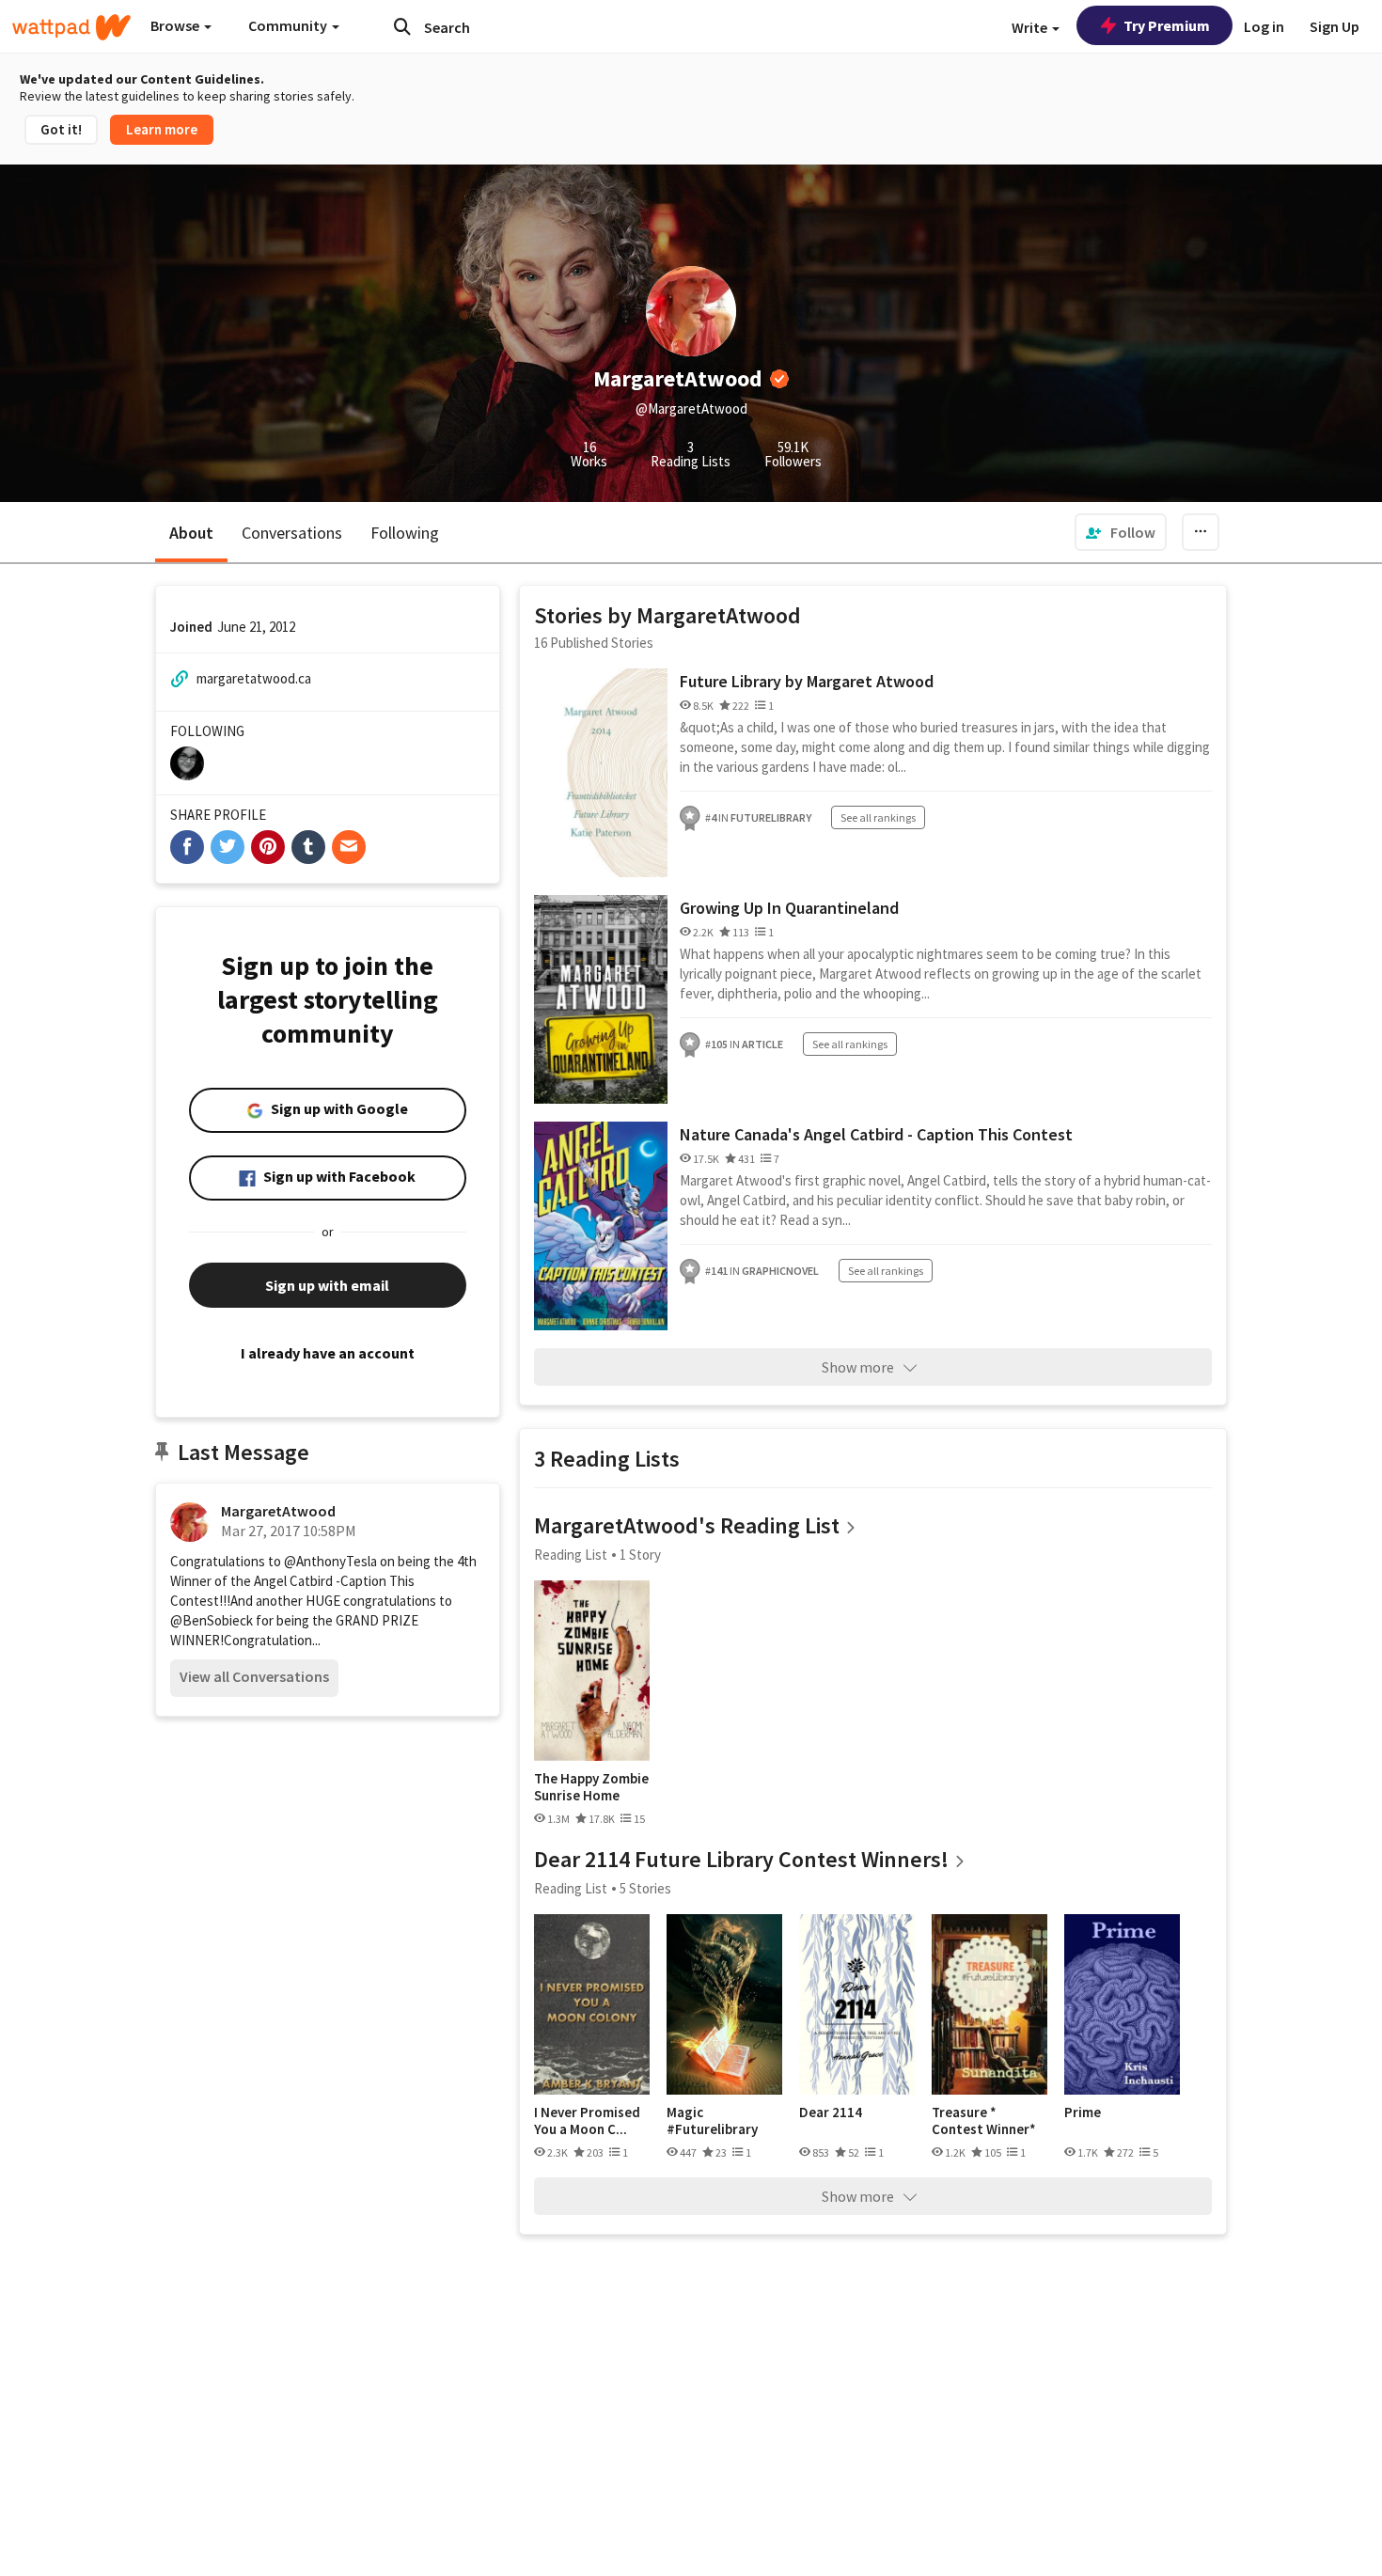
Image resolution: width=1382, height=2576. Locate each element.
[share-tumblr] (308, 847)
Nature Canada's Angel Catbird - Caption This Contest (876, 1134)
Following (405, 533)
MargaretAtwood (278, 1511)
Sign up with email (327, 1285)
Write (1031, 27)
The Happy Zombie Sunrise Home (591, 1787)
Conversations (292, 533)
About (191, 533)
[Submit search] (402, 26)
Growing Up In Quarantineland (789, 908)
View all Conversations (254, 1676)
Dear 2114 (831, 2113)
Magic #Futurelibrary (712, 2120)
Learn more (162, 129)
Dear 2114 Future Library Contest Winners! (741, 1859)
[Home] (71, 27)
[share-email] (349, 847)
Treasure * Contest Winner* (984, 2120)
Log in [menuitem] (1264, 26)
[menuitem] (1121, 532)
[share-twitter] (228, 847)
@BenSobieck (212, 1620)
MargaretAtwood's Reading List (687, 1525)
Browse (176, 25)
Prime (1083, 2113)
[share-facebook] (187, 847)
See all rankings (878, 817)
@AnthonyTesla (330, 1561)
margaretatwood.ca (254, 678)
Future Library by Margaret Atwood (807, 681)
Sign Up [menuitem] (1335, 26)
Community (289, 25)
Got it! (61, 129)
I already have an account (328, 1353)
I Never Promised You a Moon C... (587, 2120)
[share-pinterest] (268, 847)
